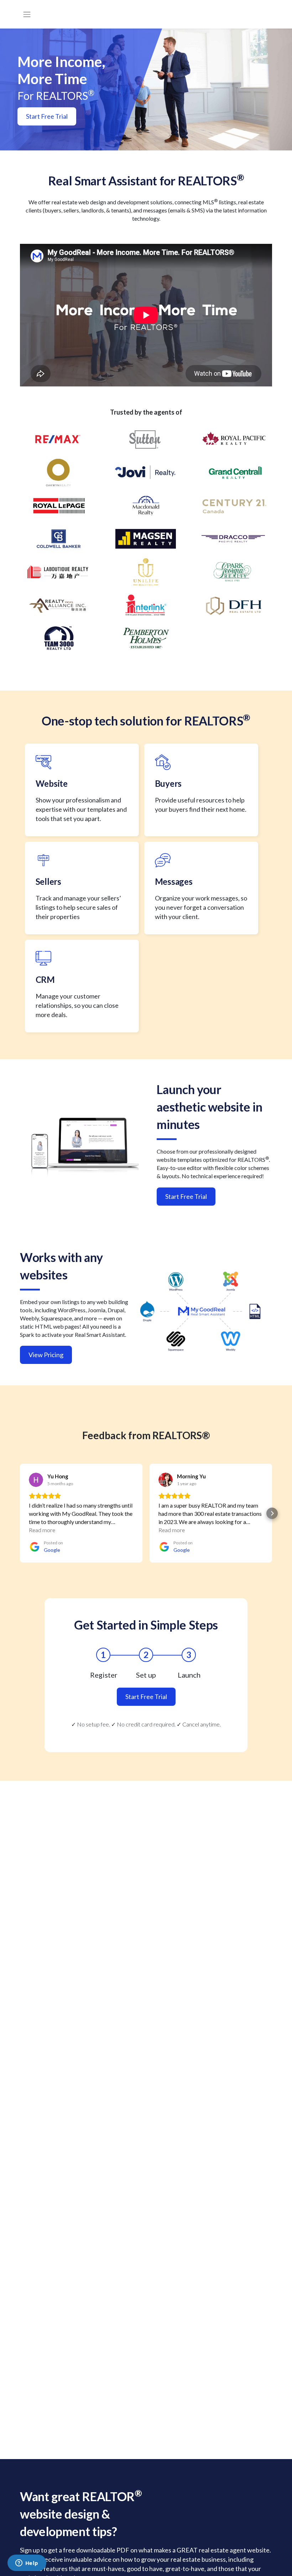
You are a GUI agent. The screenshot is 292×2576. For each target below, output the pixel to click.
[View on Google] (36, 1480)
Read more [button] (42, 1530)
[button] (20, 1513)
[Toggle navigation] (27, 14)
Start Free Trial (47, 116)
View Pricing (46, 1355)
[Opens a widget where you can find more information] (27, 2564)
